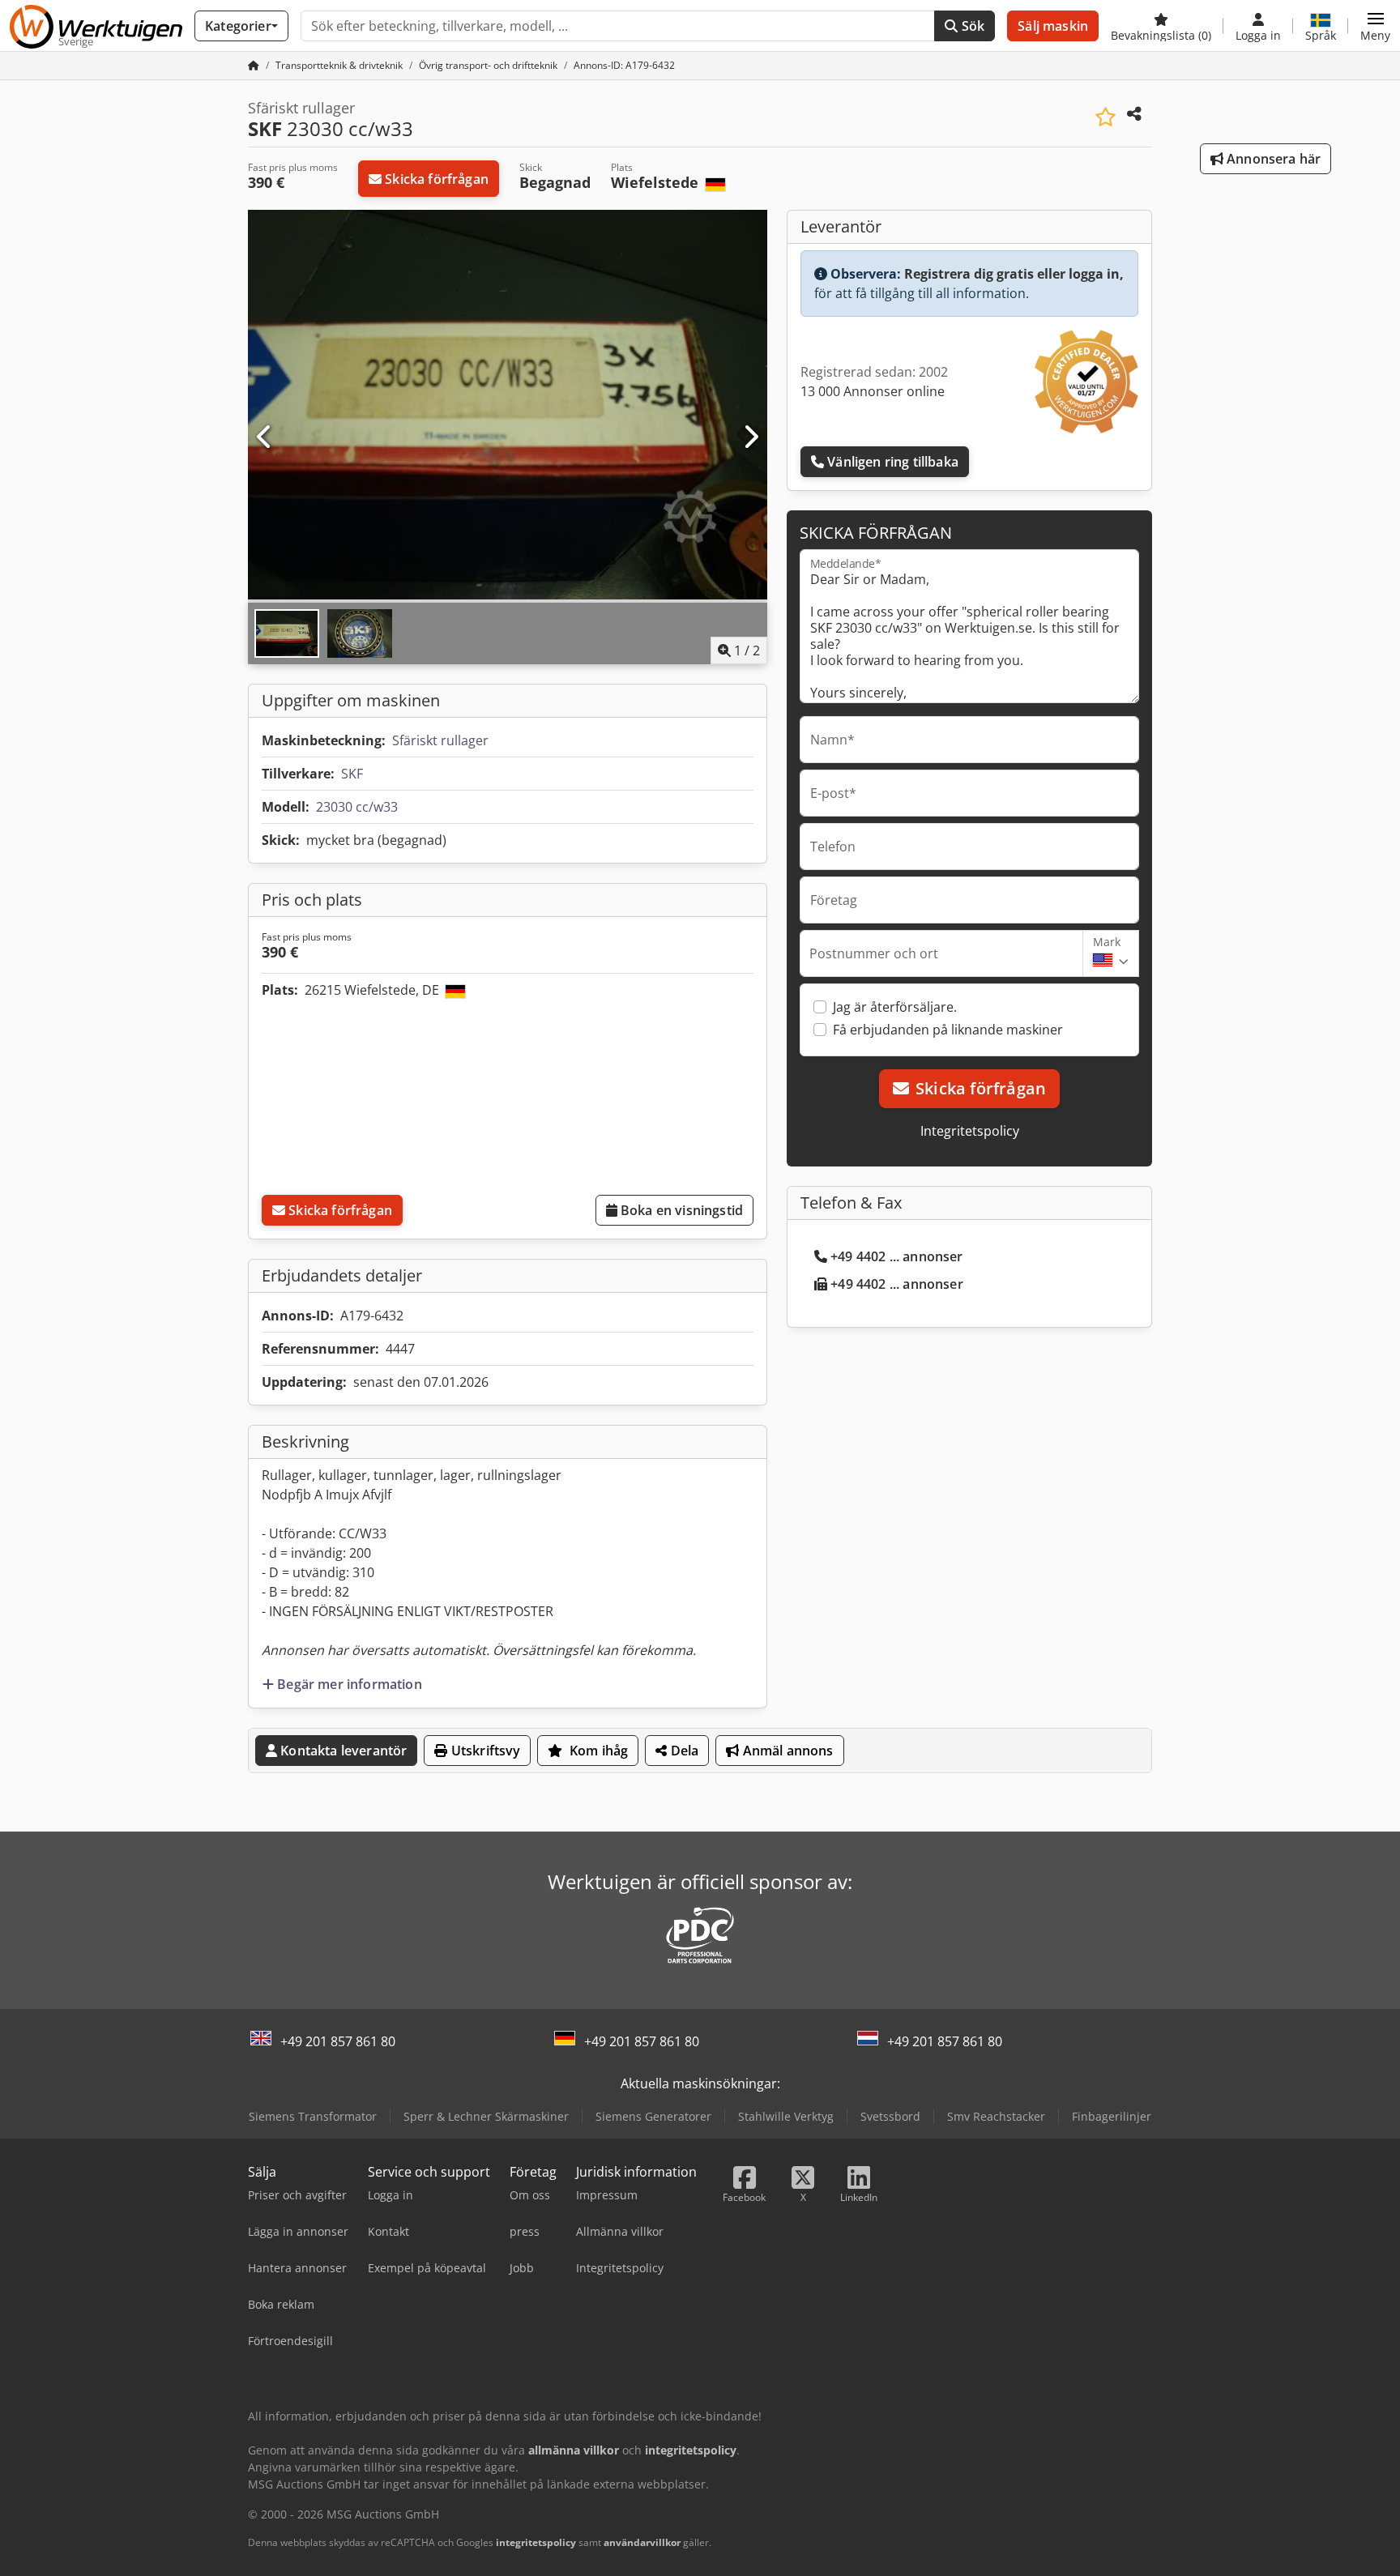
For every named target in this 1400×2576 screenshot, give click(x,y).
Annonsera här (1272, 159)
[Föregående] (265, 437)
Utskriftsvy (484, 1751)
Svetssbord (890, 2116)
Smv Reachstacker (996, 2116)
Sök (972, 26)
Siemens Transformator (313, 2116)
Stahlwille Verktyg (786, 2116)
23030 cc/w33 (357, 807)
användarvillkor (642, 2542)
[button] (1375, 26)
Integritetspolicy (970, 1131)
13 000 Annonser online (873, 391)
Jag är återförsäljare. (895, 1007)
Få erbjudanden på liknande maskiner (948, 1030)
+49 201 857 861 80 (338, 2041)
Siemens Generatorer (653, 2116)
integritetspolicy (536, 2542)
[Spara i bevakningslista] (1105, 117)
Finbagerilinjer (1112, 2116)
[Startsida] (254, 65)
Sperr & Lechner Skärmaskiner (486, 2116)
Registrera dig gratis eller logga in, (1014, 274)
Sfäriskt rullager (440, 740)
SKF (352, 774)
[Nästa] (750, 437)
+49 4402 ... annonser (896, 1256)
